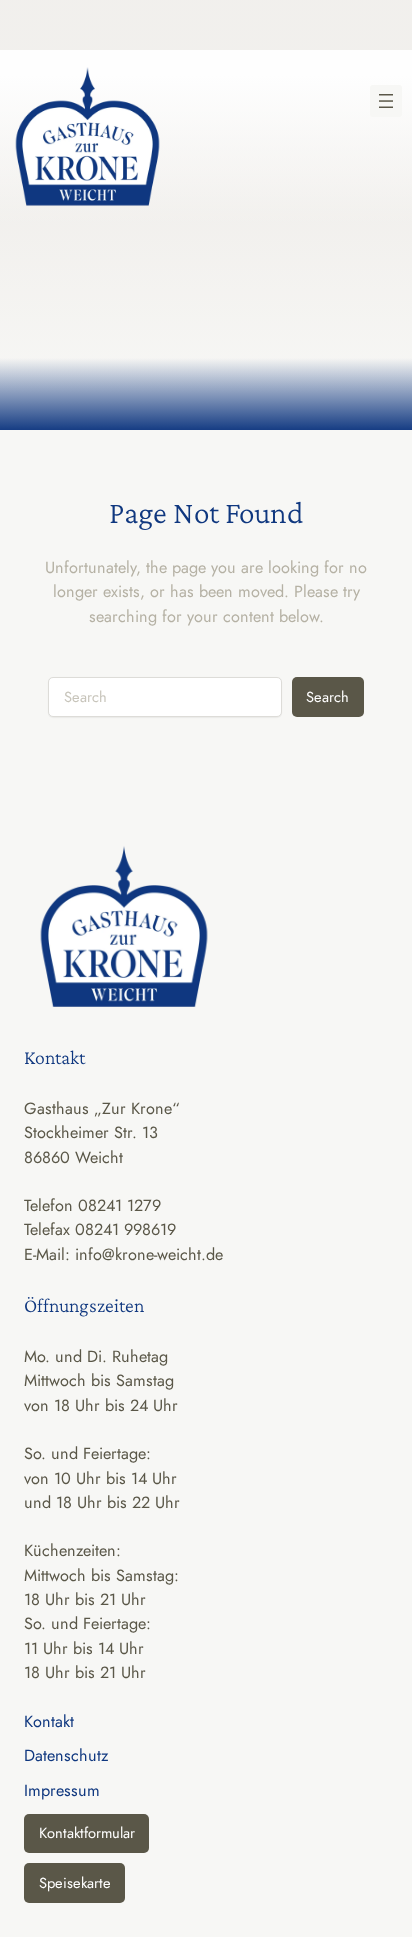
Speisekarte (75, 1882)
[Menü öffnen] (386, 101)
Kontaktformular (87, 1832)
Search (327, 696)
